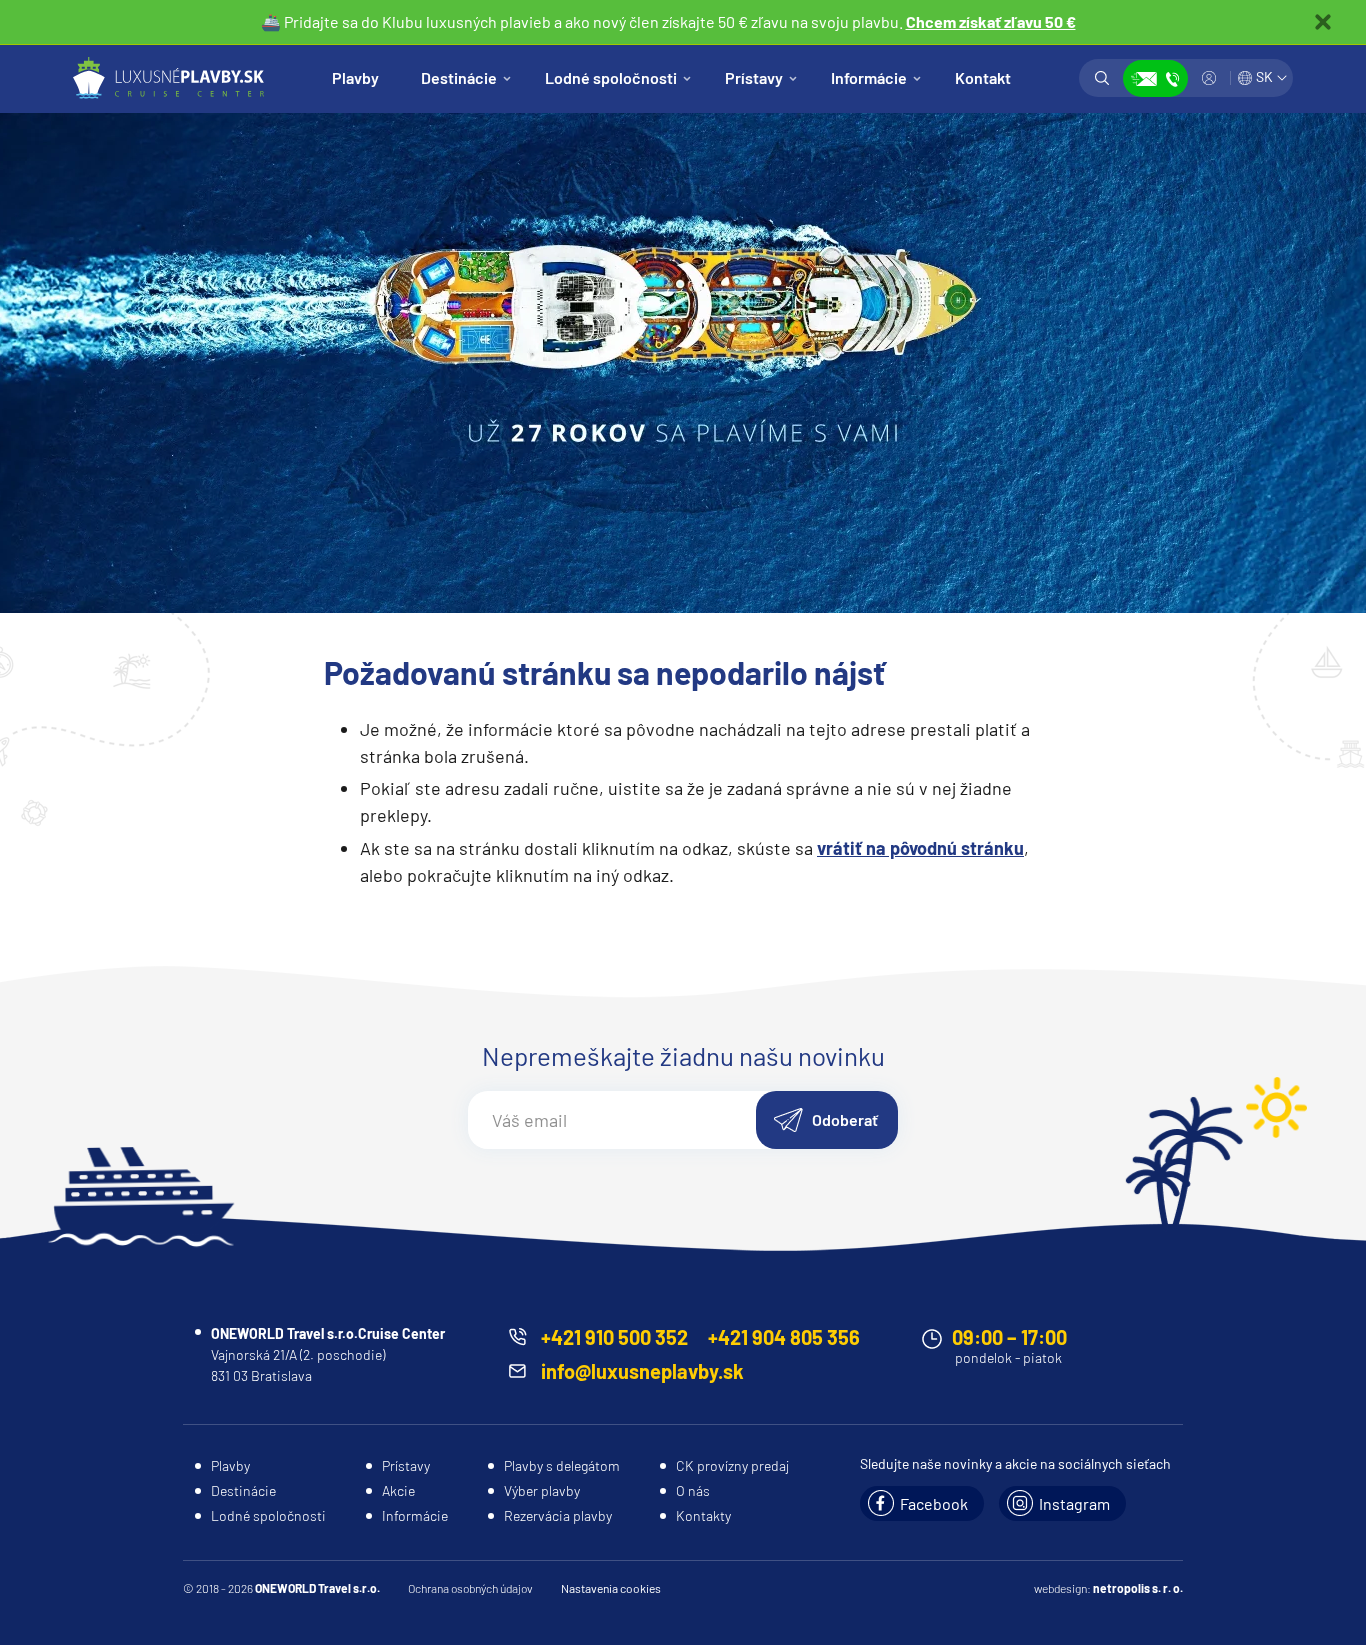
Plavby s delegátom (562, 1465)
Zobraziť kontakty (1155, 78)
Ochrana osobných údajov (470, 1588)
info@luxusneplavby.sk (642, 1371)
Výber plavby (542, 1490)
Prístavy (754, 77)
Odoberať (845, 1119)
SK (1264, 76)
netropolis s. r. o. (1138, 1588)
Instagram (1074, 1503)
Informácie (869, 77)
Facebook (934, 1503)
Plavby (355, 77)
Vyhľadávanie (1102, 78)
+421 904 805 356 (784, 1337)
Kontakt (983, 77)
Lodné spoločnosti (611, 77)
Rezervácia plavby (558, 1515)
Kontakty (703, 1515)
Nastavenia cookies (611, 1588)
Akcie (398, 1490)
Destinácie (459, 77)
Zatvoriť (1323, 22)
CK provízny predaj (732, 1465)
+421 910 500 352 (614, 1337)
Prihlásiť (1209, 78)
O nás (693, 1490)
